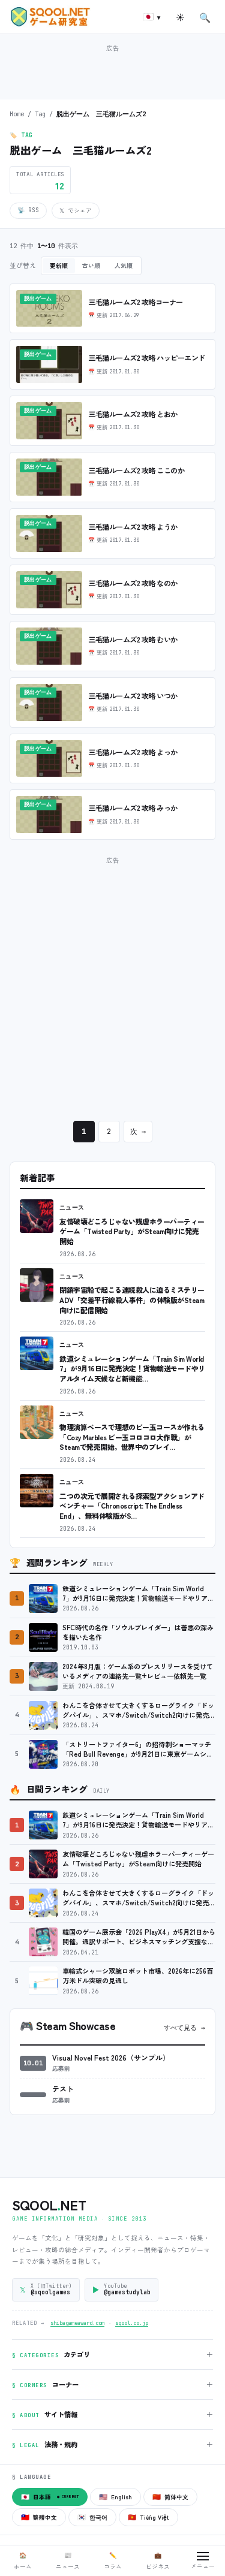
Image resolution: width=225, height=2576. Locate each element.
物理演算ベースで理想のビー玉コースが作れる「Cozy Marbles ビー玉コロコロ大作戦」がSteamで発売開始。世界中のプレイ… (132, 1437)
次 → (138, 1132)
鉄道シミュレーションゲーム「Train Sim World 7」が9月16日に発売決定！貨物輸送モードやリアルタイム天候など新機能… (132, 1368)
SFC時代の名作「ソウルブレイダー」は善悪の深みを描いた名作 (138, 1632)
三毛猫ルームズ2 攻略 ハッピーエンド (147, 358)
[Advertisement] (113, 71)
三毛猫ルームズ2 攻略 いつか (133, 696)
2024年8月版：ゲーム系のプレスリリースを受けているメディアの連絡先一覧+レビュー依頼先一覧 (138, 1671)
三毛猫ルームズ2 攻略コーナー (136, 302)
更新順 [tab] (59, 266)
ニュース (72, 1207)
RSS (28, 210)
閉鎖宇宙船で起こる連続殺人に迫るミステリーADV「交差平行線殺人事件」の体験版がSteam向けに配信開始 (132, 1299)
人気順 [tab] (124, 266)
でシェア (76, 210)
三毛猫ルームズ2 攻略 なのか (133, 583)
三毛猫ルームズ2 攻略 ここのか (136, 470)
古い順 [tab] (91, 266)
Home (17, 114)
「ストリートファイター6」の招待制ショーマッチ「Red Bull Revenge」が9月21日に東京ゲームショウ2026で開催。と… (138, 1749)
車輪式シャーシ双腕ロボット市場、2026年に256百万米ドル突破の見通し (138, 1976)
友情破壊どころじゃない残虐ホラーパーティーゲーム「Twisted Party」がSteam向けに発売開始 (132, 1231)
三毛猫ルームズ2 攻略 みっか (133, 808)
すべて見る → (184, 2028)
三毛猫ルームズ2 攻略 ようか (133, 527)
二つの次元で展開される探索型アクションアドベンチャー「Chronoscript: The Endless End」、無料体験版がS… (132, 1506)
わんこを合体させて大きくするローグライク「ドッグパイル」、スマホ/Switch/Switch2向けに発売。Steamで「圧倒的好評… (139, 1710)
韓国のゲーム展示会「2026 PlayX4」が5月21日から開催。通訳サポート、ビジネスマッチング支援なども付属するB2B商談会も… (139, 1937)
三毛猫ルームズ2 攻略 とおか (133, 414)
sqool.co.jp (132, 2323)
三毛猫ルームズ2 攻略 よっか (133, 752)
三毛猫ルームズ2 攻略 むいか (133, 640)
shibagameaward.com (77, 2323)
